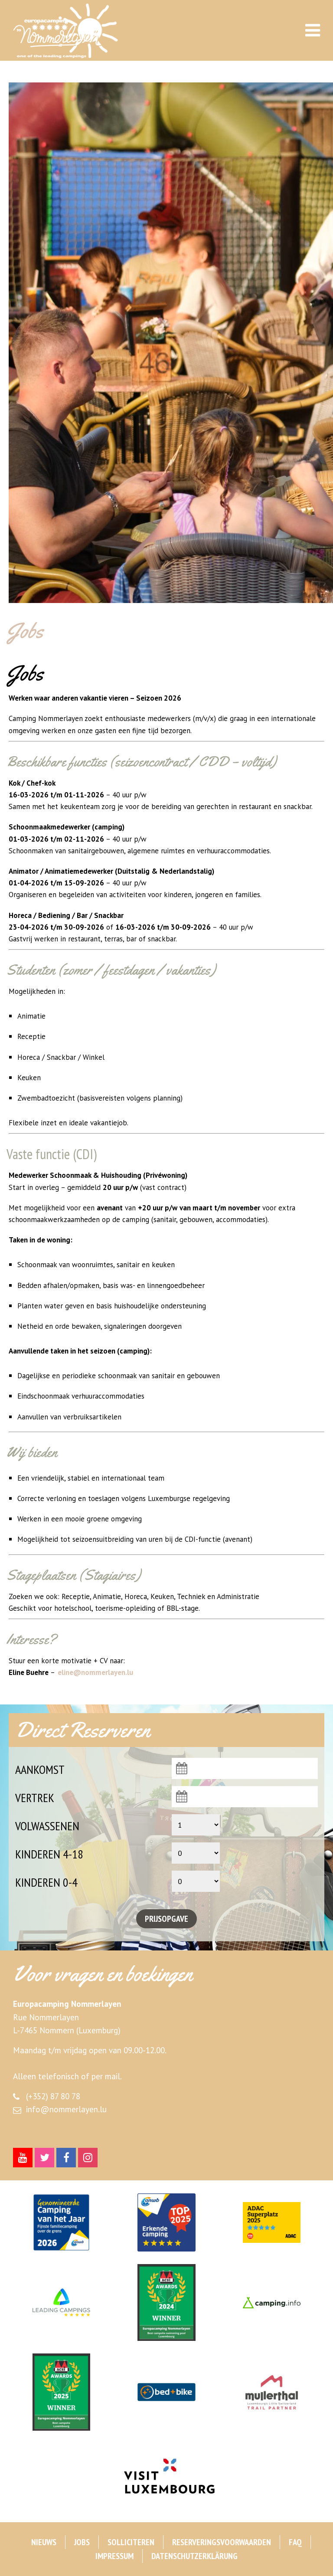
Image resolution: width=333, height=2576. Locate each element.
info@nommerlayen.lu (66, 2109)
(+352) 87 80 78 (53, 2096)
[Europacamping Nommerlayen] (79, 31)
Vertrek (35, 1798)
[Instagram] (88, 2158)
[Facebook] (66, 2158)
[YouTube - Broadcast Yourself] (23, 2158)
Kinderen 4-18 (49, 1854)
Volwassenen (47, 1826)
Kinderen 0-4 (46, 1882)
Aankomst (40, 1769)
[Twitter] (44, 2158)
